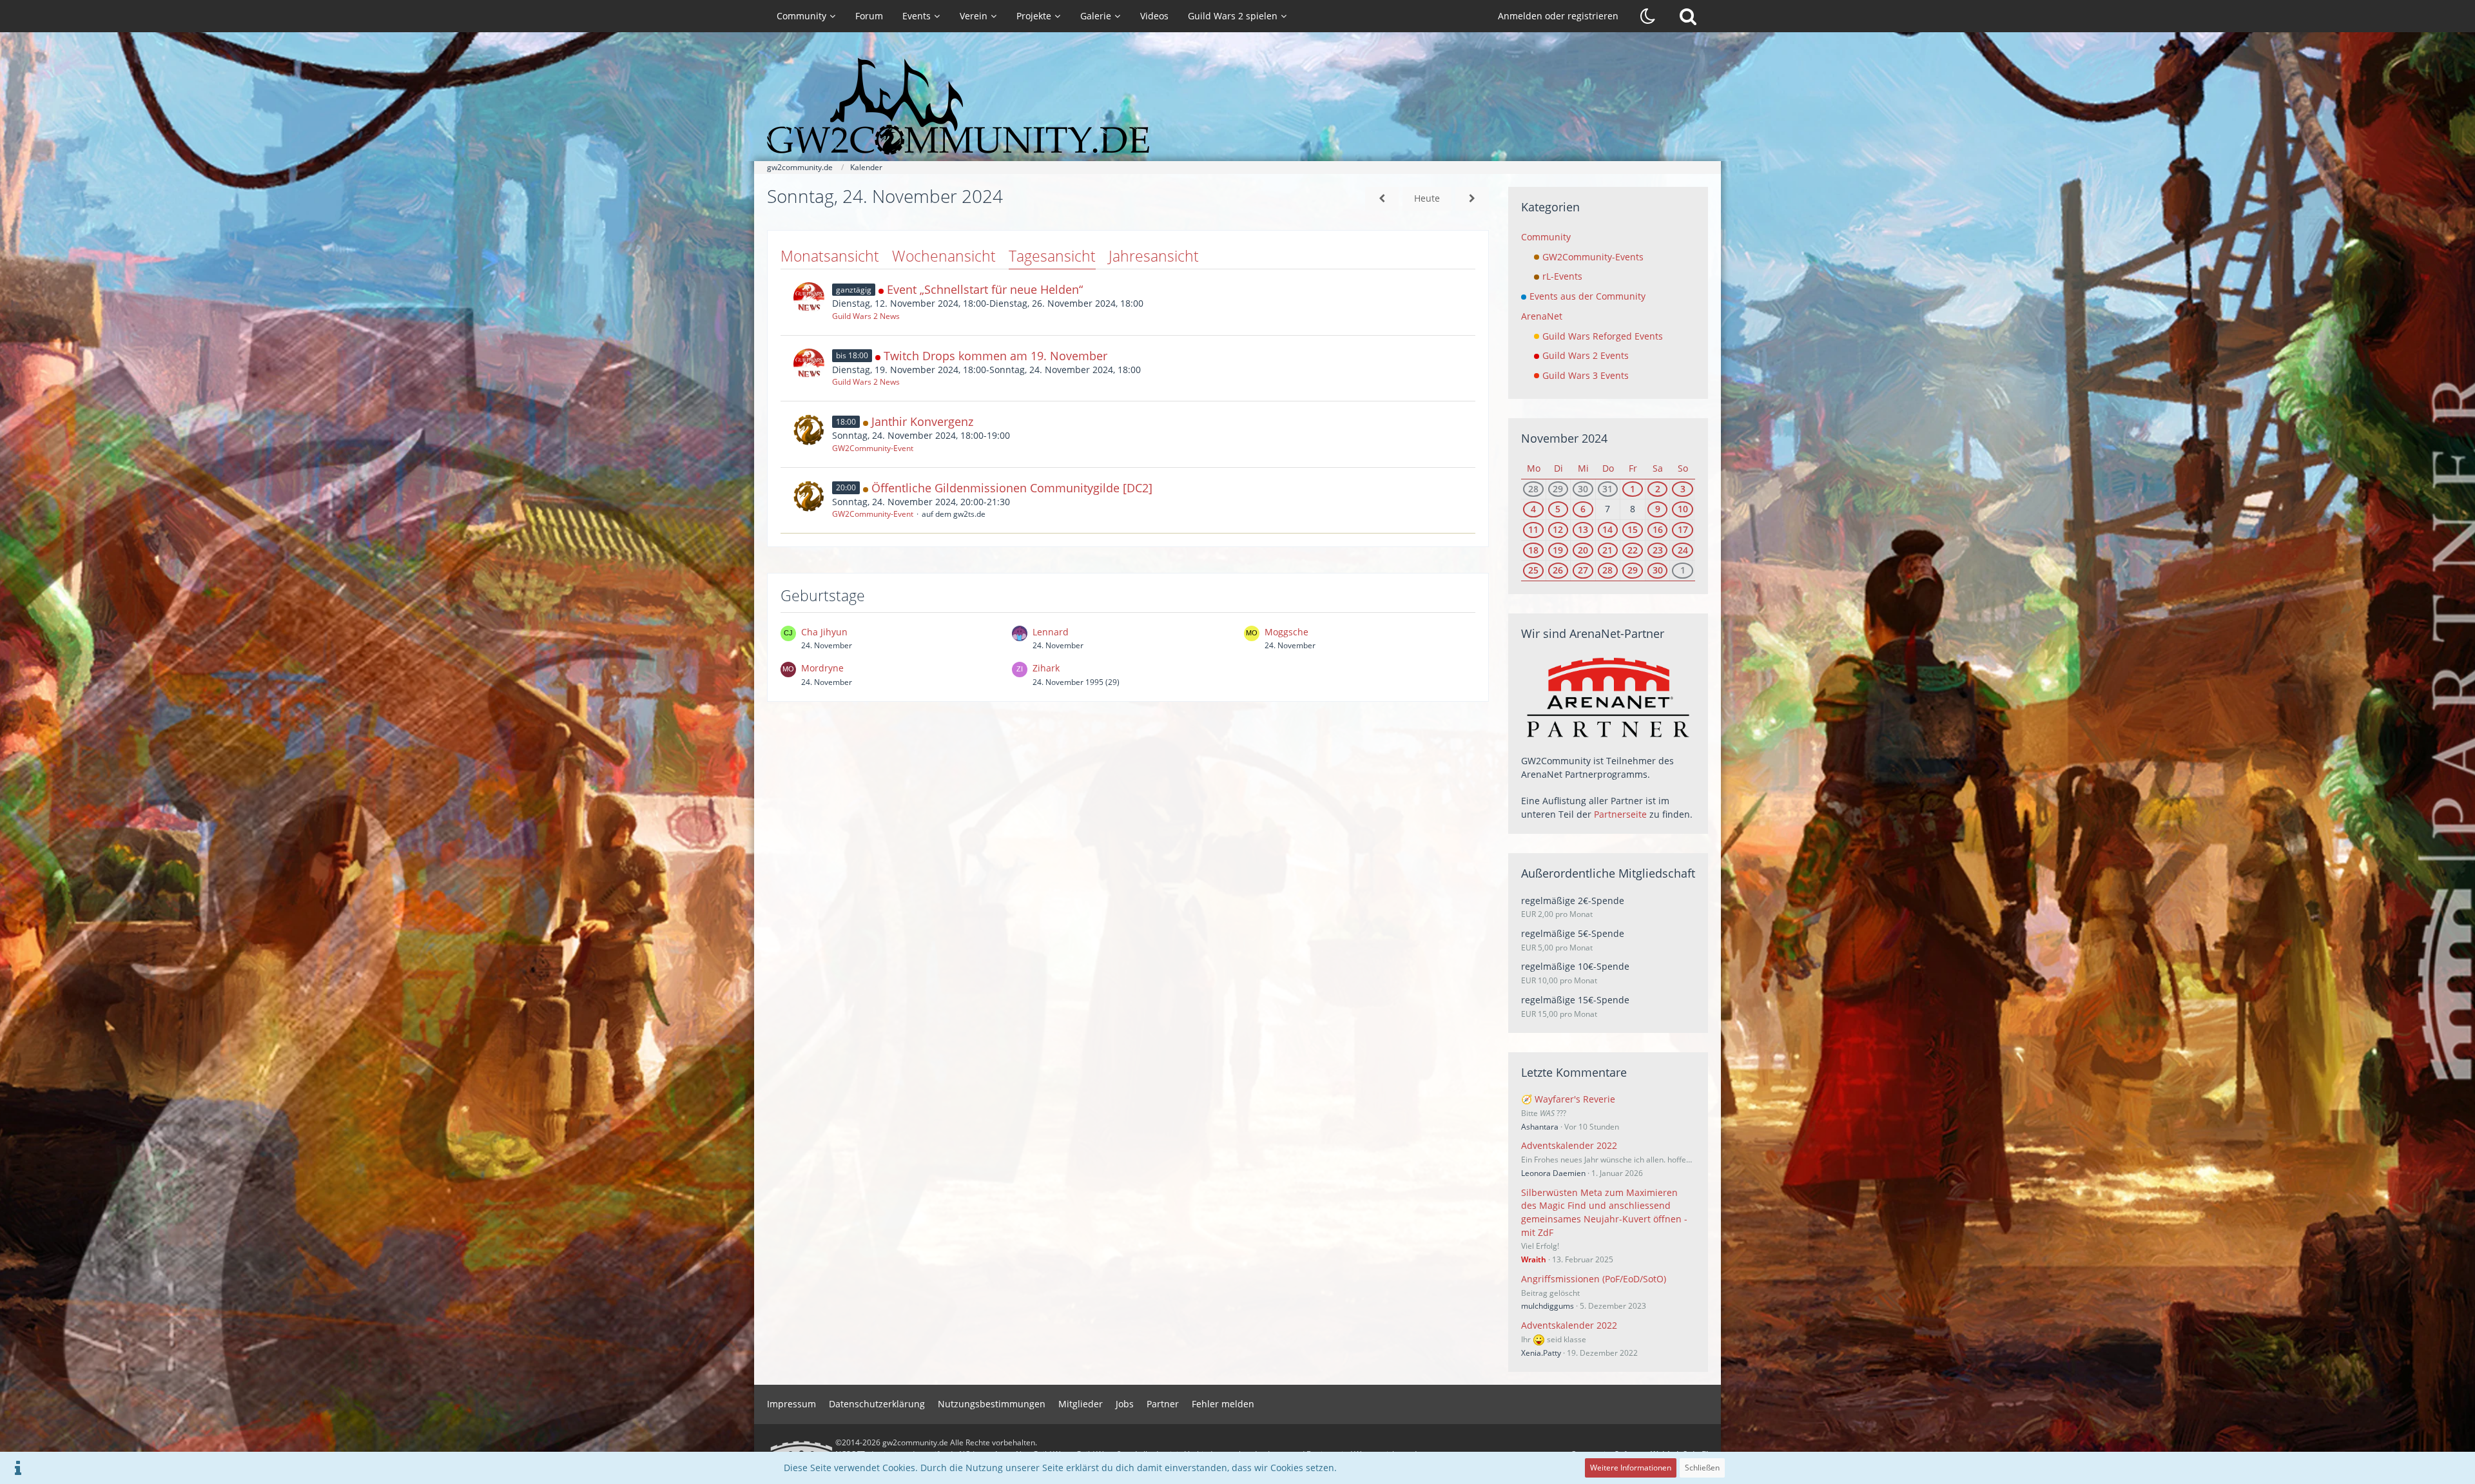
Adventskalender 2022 (1569, 1145)
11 (1533, 529)
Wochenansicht (944, 256)
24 (1683, 550)
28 (1533, 489)
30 (1583, 489)
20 (1583, 550)
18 (1533, 550)
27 (1583, 570)
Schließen (1702, 1468)
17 (1683, 529)
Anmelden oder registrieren (1558, 16)
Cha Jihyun (824, 632)
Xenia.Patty (1541, 1353)
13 (1583, 529)
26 (1558, 570)
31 (1607, 489)
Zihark (1046, 668)
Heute (1427, 198)
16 (1658, 529)
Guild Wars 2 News (866, 316)
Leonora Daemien (1553, 1173)
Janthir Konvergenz (922, 421)
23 (1658, 550)
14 (1607, 529)
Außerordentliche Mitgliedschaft (1608, 873)
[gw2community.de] (1237, 106)
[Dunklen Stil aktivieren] (1648, 16)
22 (1633, 550)
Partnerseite (1620, 814)
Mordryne (822, 668)
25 (1533, 570)
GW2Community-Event (873, 448)
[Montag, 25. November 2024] (1472, 199)
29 (1558, 489)
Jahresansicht (1154, 256)
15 (1633, 529)
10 (1683, 509)
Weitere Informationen (1631, 1468)
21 (1607, 550)
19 (1558, 550)
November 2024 (1564, 438)
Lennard (1051, 632)
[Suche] (1688, 16)
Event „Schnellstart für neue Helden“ (985, 289)
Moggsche (1286, 632)
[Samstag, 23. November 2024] (1382, 199)
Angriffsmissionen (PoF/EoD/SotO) (1594, 1279)
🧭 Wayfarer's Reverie (1568, 1099)
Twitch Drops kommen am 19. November (995, 356)
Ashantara (1540, 1127)
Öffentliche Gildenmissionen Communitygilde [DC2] (1012, 488)
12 (1558, 529)
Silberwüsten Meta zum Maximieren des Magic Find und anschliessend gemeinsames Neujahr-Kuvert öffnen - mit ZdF (1604, 1212)
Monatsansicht (830, 256)
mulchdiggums (1548, 1306)
